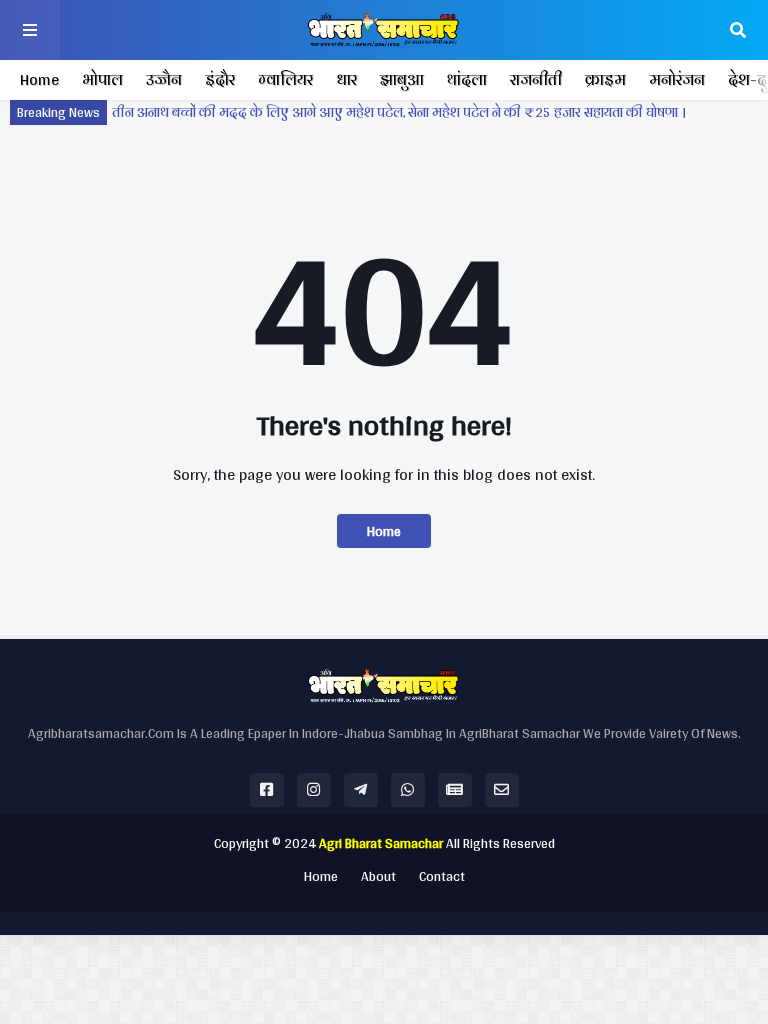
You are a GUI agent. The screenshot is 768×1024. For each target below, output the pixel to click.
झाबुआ (402, 79)
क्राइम (605, 79)
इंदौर (220, 79)
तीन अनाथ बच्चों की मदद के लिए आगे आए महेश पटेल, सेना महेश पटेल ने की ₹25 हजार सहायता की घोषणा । (399, 112)
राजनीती (536, 79)
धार (346, 79)
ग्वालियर (285, 79)
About (378, 877)
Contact (442, 877)
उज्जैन (164, 79)
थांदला (467, 79)
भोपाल (102, 79)
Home (39, 79)
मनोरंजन (677, 79)
